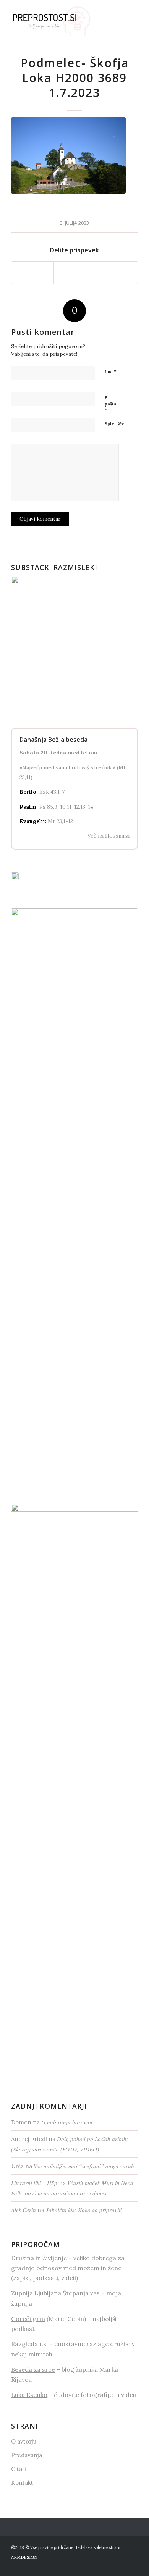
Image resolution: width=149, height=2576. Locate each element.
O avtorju (24, 2441)
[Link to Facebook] (121, 2566)
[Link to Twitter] (109, 2566)
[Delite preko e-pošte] (117, 272)
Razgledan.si (29, 2344)
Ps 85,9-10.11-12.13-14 (66, 807)
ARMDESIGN (24, 2557)
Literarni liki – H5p (34, 2183)
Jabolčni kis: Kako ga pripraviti (84, 2210)
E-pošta (110, 404)
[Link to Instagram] (132, 2566)
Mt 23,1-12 (60, 821)
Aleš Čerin (23, 2210)
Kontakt (22, 2483)
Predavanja (27, 2455)
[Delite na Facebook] (32, 272)
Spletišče (115, 424)
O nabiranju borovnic (67, 2122)
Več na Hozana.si (109, 836)
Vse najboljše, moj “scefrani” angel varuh (84, 2166)
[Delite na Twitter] (75, 272)
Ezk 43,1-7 (52, 792)
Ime (111, 372)
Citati (19, 2469)
